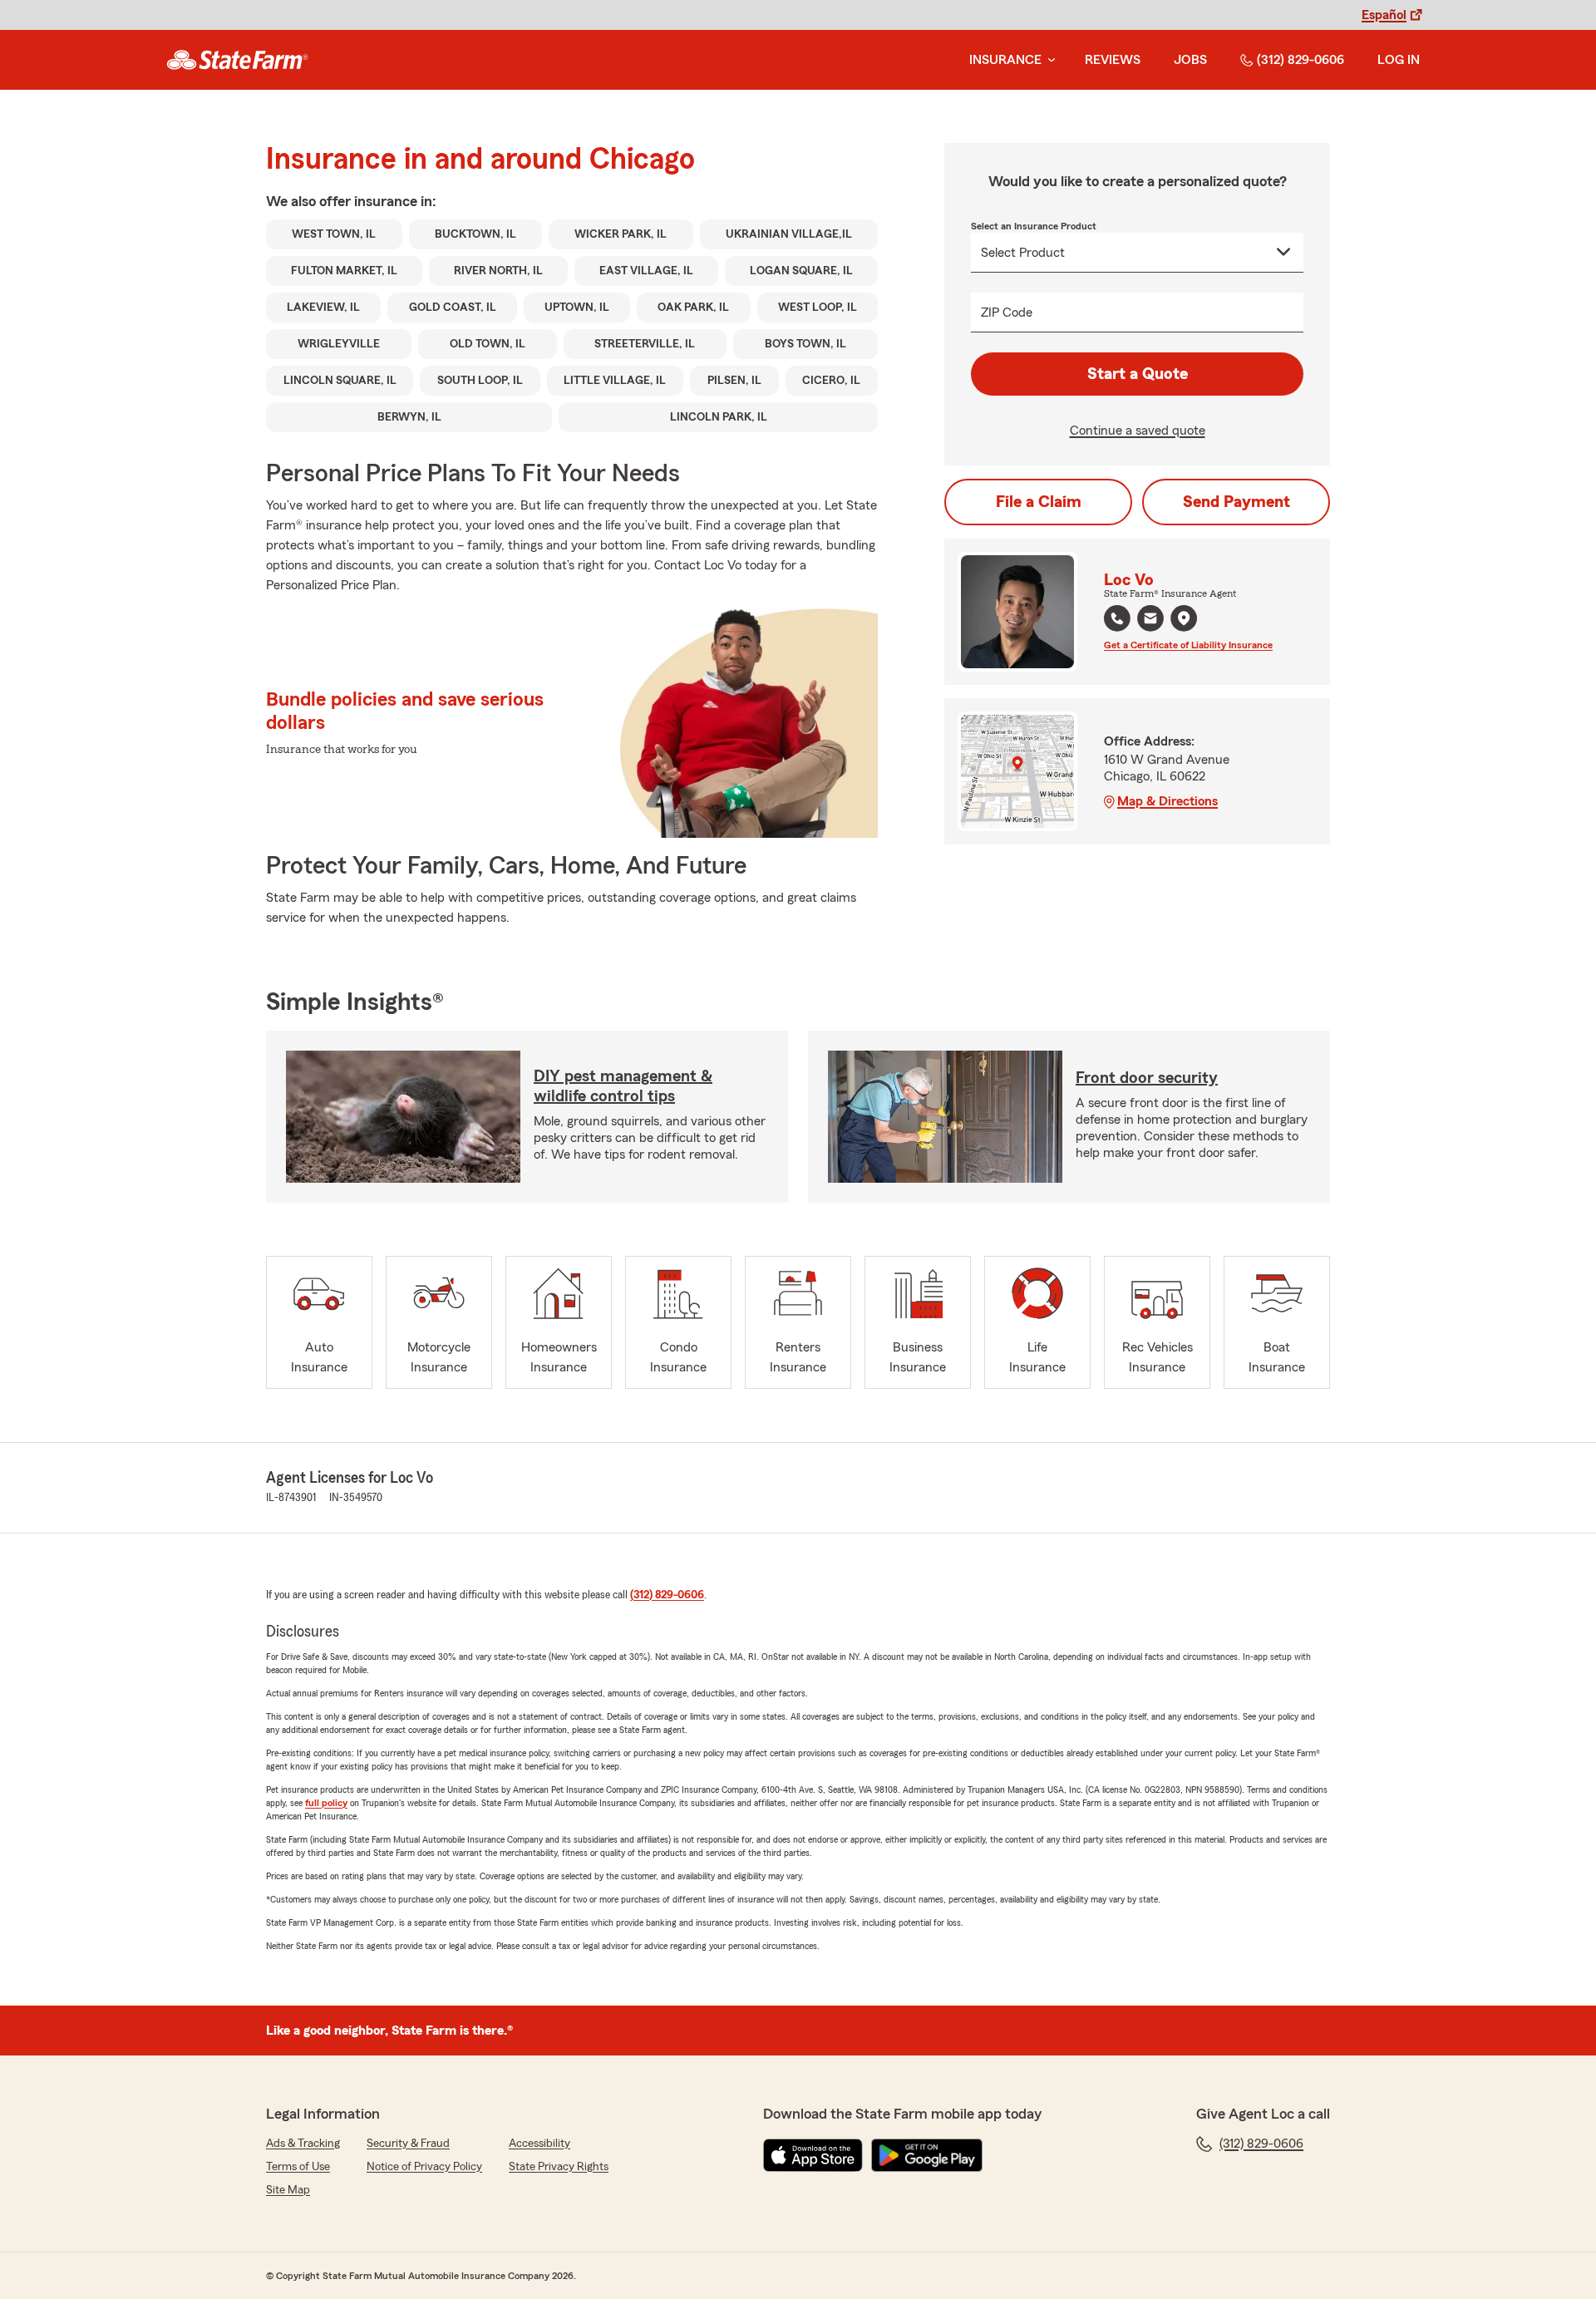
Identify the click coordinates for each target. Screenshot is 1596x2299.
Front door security (1147, 1078)
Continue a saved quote (1138, 431)
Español (1384, 15)
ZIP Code (1007, 313)
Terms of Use (298, 2167)
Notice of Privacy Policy (424, 2167)
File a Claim (1039, 502)
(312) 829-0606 (1300, 60)
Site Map (288, 2190)
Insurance (1005, 60)
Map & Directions (1167, 801)
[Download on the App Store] (813, 2155)
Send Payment (1236, 502)
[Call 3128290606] (1117, 618)
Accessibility (539, 2144)
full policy (326, 1803)
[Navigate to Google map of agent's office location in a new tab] (1184, 618)
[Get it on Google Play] (927, 2155)
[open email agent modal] (1150, 620)
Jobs (1190, 60)
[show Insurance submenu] (1048, 60)
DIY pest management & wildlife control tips (623, 1086)
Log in (1399, 60)
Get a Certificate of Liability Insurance (1188, 645)
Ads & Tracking (303, 2144)
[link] (237, 60)
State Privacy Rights (559, 2167)
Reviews (1113, 60)
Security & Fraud (408, 2144)
